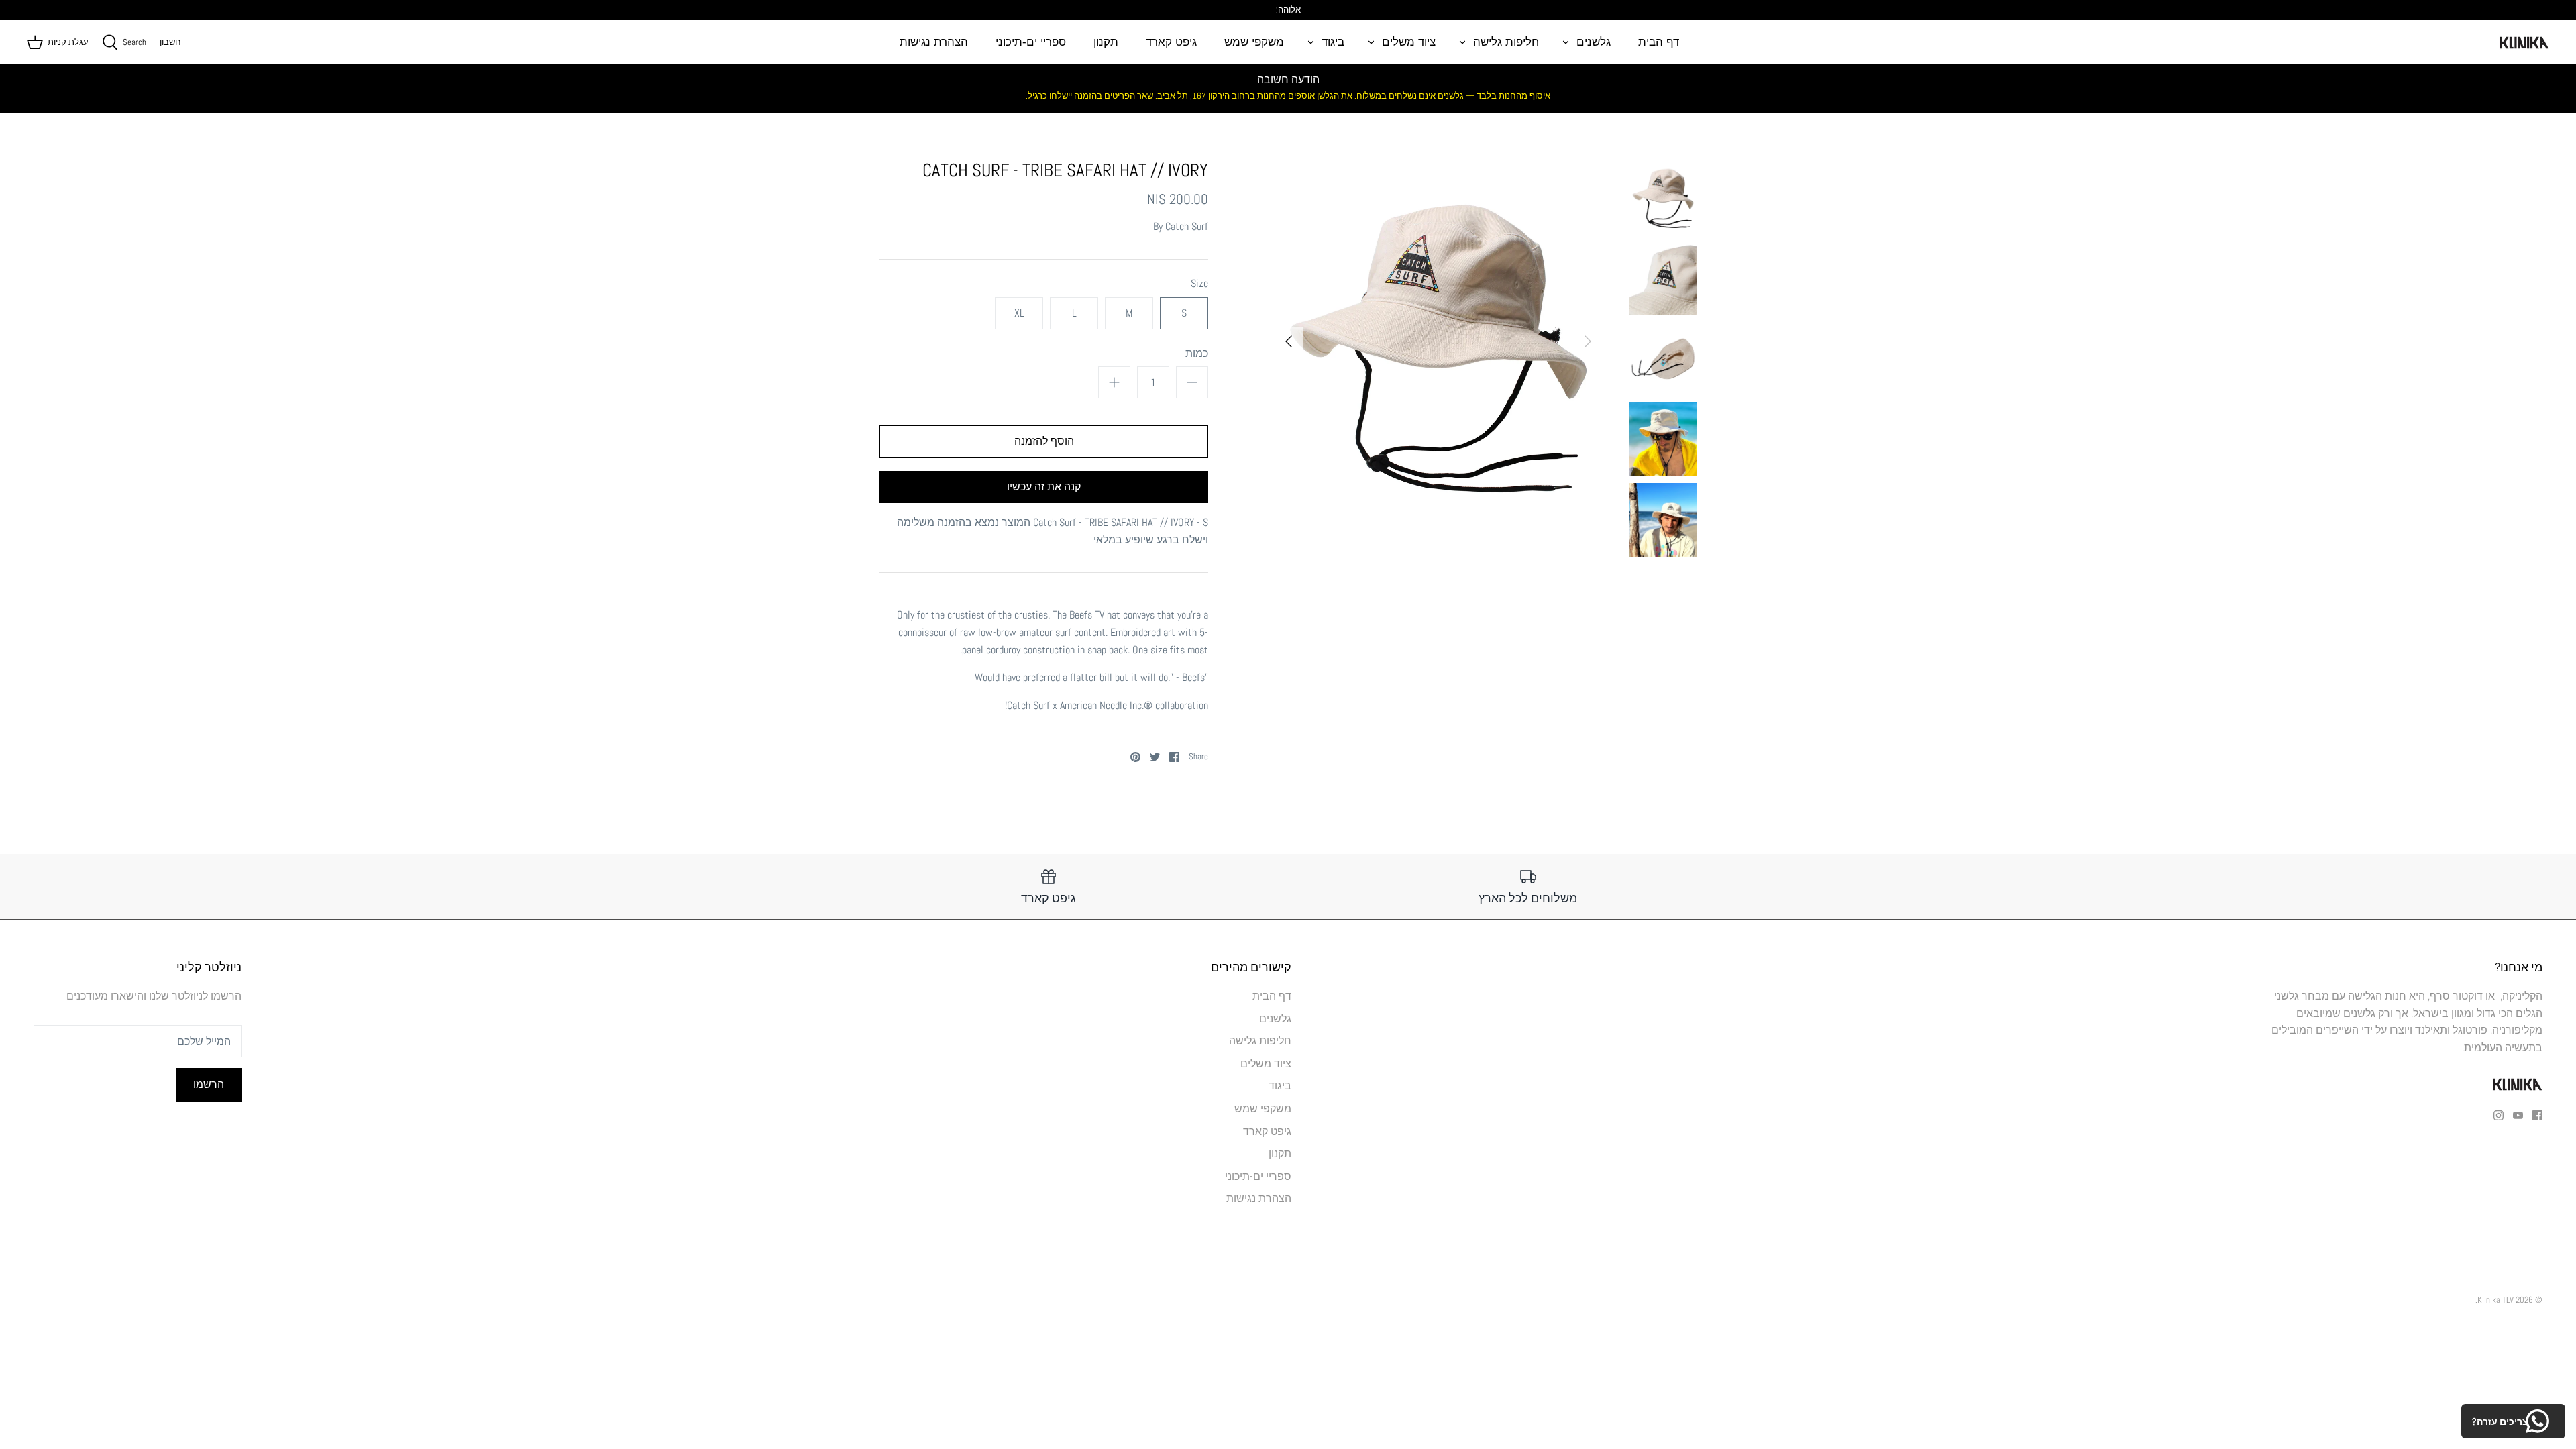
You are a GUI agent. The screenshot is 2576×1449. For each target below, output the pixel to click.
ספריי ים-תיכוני (1031, 42)
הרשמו (209, 1084)
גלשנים (1594, 42)
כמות (1197, 353)
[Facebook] (2537, 1115)
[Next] (1289, 341)
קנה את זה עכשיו (1044, 487)
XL (1019, 313)
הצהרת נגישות (934, 42)
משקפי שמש (1254, 42)
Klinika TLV (2495, 1300)
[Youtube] (2518, 1115)
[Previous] (1588, 341)
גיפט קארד (1171, 42)
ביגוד (1333, 42)
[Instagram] (2499, 1115)
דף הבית (1659, 42)
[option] (1438, 341)
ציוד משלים (1409, 42)
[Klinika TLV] (2524, 42)
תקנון (1106, 42)
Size (1199, 283)
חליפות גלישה (1506, 42)
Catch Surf (1187, 226)
